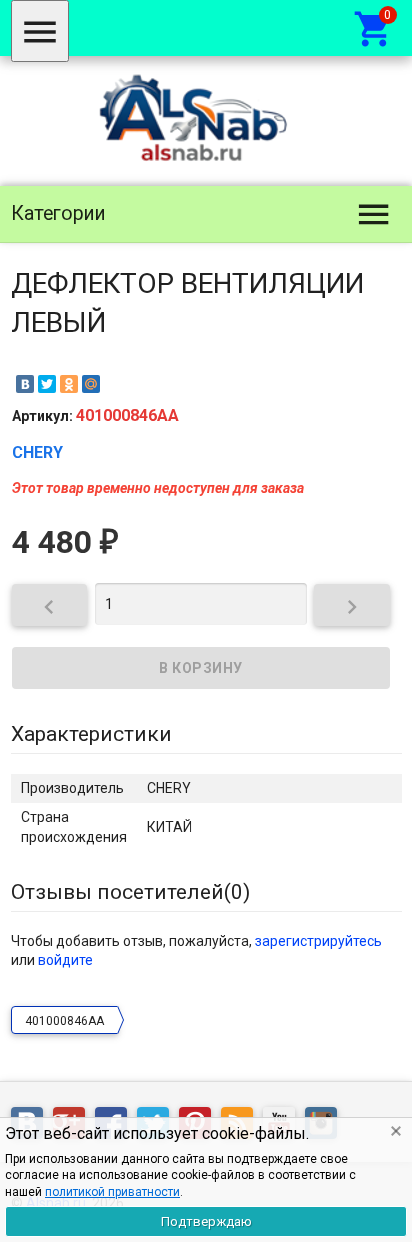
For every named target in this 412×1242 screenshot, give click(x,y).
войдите (65, 960)
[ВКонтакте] (25, 384)
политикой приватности (112, 1192)
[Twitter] (47, 384)
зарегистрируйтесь (318, 941)
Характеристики (91, 734)
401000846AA (64, 1021)
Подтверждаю (206, 1221)
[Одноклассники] (69, 384)
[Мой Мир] (91, 384)
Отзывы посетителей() (130, 892)
